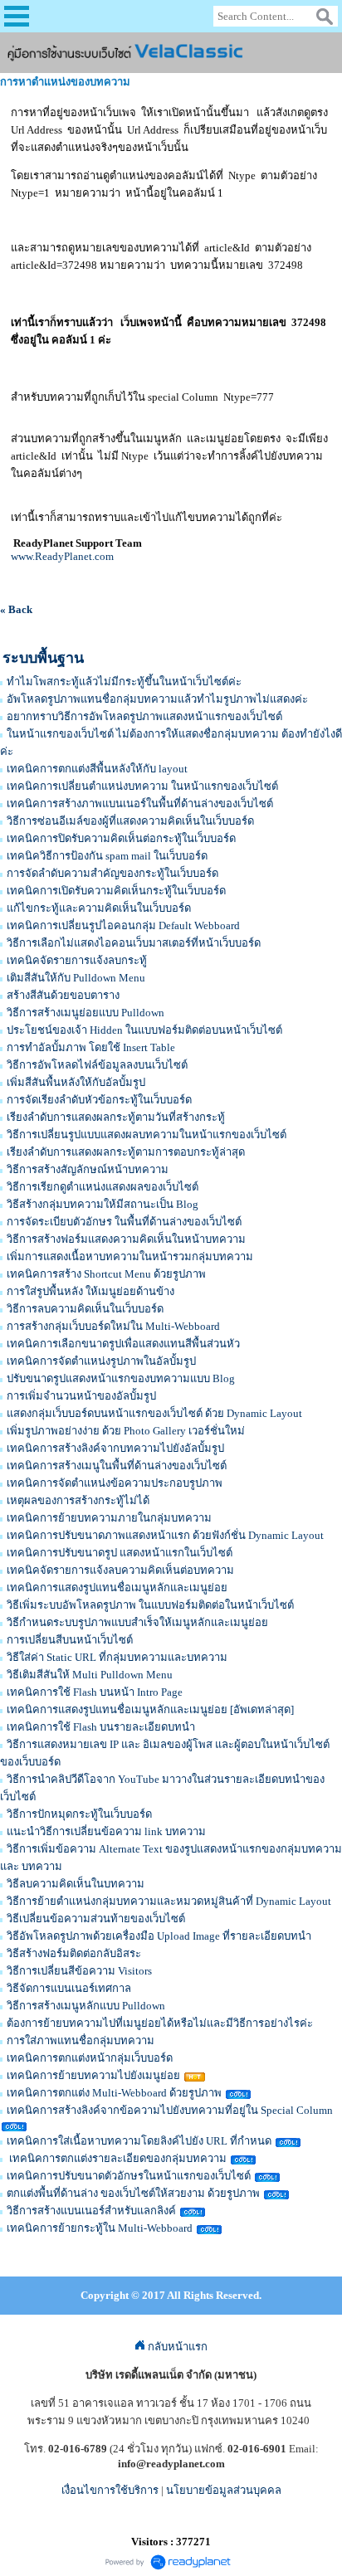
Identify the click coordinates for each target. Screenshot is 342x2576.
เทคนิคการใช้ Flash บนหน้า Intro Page (95, 1692)
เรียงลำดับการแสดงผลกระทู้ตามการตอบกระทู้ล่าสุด (126, 1152)
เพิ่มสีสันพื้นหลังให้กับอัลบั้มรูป (76, 1082)
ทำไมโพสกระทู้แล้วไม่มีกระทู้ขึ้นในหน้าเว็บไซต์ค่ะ (124, 682)
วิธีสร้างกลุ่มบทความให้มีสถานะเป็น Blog (103, 1204)
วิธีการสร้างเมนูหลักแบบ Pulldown (86, 2006)
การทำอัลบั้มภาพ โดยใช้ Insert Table (91, 1047)
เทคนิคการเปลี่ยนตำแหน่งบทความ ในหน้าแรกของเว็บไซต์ (142, 786)
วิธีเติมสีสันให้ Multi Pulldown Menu (90, 1675)
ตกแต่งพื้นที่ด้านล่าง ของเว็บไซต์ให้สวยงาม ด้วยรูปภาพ (133, 2193)
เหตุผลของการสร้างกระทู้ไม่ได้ (78, 1500)
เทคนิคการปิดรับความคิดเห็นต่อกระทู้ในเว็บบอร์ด (121, 838)
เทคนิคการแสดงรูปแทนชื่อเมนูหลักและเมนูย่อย (117, 1587)
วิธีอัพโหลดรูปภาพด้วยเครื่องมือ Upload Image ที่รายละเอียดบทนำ (159, 1936)
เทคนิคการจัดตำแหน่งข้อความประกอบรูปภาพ (115, 1483)
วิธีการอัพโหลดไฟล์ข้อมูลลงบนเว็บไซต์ (97, 1065)
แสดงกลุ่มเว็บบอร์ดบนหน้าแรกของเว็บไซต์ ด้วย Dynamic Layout (154, 1413)
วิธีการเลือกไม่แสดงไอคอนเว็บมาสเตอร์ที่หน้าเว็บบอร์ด (134, 943)
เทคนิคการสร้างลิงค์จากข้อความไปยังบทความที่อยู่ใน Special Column (170, 2110)
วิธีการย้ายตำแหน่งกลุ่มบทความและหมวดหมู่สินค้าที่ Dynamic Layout (169, 1901)
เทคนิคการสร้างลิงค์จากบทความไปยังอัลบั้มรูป (115, 1448)
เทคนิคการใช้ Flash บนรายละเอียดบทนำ (101, 1727)
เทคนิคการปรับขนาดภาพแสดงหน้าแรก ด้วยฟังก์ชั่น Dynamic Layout (165, 1535)
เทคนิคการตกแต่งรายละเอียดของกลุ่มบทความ (117, 2158)
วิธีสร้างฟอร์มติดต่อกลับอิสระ (74, 1953)
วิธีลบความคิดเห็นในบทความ (76, 1884)
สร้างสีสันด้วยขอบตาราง (63, 995)
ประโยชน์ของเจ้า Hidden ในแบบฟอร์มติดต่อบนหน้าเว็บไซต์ (144, 1030)
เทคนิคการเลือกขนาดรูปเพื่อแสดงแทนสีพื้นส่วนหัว (123, 1344)
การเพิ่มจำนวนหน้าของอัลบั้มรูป (81, 1396)
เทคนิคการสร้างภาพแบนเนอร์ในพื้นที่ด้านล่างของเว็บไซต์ (140, 803)
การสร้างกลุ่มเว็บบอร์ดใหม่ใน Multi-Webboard (113, 1326)
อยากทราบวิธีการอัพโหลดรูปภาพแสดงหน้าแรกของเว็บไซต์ (144, 716)
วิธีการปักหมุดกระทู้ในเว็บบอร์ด (79, 1814)
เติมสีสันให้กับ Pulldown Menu (76, 978)
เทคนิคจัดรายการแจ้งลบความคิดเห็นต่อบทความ (120, 1570)
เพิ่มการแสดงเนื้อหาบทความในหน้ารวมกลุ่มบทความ (130, 1256)
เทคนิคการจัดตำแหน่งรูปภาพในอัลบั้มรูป (101, 1361)
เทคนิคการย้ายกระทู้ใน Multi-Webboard (100, 2228)
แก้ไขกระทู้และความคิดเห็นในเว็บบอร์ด (99, 908)
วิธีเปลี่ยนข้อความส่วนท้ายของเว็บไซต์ (96, 1919)
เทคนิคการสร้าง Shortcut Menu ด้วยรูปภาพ (106, 1274)
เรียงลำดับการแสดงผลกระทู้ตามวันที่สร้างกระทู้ (116, 1117)
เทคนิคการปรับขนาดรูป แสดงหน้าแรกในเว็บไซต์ (120, 1553)
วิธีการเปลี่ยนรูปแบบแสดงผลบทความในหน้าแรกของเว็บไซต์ (147, 1135)
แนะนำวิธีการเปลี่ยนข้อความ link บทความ (106, 1831)
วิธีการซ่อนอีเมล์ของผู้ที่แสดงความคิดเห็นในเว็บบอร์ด (130, 821)
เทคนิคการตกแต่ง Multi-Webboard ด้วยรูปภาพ (114, 2093)
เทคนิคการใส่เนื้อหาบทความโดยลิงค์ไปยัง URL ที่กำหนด (139, 2141)
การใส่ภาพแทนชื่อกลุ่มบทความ (81, 2040)
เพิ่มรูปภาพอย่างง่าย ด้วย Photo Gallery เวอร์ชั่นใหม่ (126, 1431)
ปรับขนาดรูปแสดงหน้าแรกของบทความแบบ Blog (121, 1378)
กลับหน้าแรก (176, 2347)
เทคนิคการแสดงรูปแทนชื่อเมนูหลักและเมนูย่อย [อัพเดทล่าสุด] (150, 1709)
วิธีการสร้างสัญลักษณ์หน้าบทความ (88, 1169)
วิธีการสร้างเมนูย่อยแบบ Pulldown (85, 1013)
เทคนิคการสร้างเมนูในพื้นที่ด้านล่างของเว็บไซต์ (117, 1466)
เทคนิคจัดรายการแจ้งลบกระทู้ (77, 960)
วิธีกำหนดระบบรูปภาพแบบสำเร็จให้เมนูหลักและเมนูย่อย (137, 1622)
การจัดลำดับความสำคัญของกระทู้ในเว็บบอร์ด (112, 873)
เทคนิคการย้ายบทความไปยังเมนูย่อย (93, 2075)
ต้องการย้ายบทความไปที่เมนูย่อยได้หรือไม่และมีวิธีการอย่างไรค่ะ (160, 2023)
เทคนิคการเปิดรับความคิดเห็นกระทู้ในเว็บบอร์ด (116, 891)
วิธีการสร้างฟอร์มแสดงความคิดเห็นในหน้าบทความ (126, 1239)
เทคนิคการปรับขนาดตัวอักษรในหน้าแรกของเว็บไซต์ (129, 2176)
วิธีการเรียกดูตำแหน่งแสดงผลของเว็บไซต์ (103, 1187)
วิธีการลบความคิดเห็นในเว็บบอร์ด (85, 1309)
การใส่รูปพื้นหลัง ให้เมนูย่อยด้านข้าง (90, 1291)
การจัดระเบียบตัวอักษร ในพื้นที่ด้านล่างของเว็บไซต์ (124, 1222)
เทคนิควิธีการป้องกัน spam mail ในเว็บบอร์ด (107, 856)
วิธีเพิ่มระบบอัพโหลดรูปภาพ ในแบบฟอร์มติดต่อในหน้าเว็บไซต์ (150, 1605)
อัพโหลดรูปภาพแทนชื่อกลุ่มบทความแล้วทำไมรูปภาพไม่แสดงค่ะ (157, 699)
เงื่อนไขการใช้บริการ (110, 2490)
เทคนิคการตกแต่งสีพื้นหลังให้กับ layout (97, 769)
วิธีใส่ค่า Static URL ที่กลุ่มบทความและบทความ (117, 1657)
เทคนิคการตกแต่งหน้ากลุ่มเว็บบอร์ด (90, 2058)
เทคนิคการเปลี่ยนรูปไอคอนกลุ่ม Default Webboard (123, 925)
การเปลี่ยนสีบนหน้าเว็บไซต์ (70, 1640)
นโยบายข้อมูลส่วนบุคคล (224, 2490)
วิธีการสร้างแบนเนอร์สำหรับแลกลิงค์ (91, 2211)
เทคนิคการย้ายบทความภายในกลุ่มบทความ (109, 1518)
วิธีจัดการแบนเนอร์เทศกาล (69, 1988)
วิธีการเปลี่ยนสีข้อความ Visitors (79, 1971)
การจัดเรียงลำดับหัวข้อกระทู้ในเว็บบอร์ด (99, 1100)
